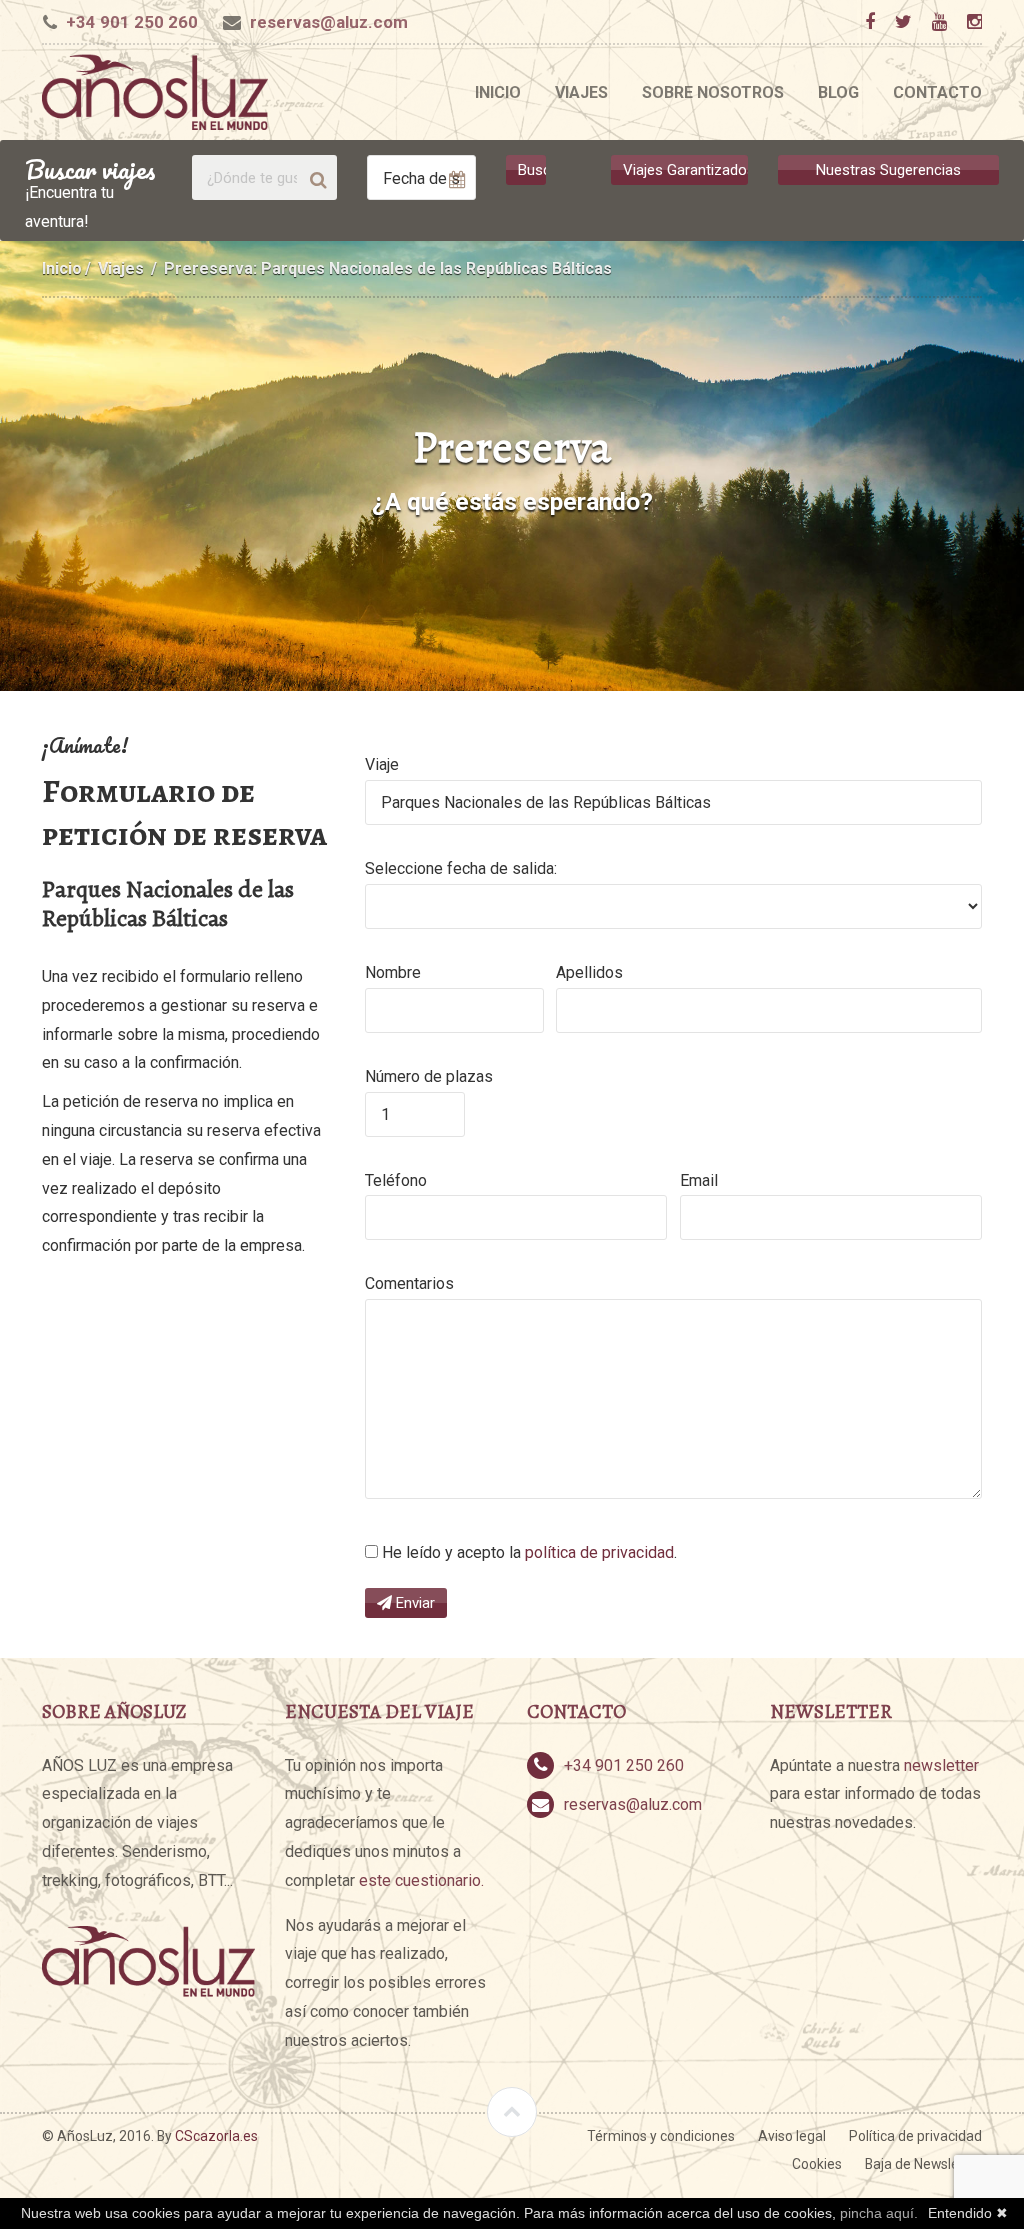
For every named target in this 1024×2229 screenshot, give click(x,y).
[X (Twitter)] (903, 22)
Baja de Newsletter (923, 2164)
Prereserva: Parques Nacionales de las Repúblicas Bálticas (388, 268)
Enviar (413, 1603)
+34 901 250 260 (132, 22)
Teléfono (396, 1180)
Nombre (393, 972)
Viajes (581, 92)
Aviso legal (792, 2136)
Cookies (817, 2164)
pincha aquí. (879, 2213)
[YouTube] (939, 22)
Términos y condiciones (661, 2136)
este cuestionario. (421, 1880)
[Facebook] (869, 22)
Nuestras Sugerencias (888, 170)
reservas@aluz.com (329, 22)
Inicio (498, 92)
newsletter (941, 1765)
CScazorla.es (216, 2136)
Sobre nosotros (713, 92)
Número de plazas (429, 1076)
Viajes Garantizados (685, 170)
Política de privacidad (915, 2136)
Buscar (532, 170)
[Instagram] (974, 22)
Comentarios (409, 1283)
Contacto (937, 92)
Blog (838, 92)
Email (699, 1180)
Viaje (382, 764)
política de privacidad (599, 1552)
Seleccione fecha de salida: (461, 868)
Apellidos (589, 972)
